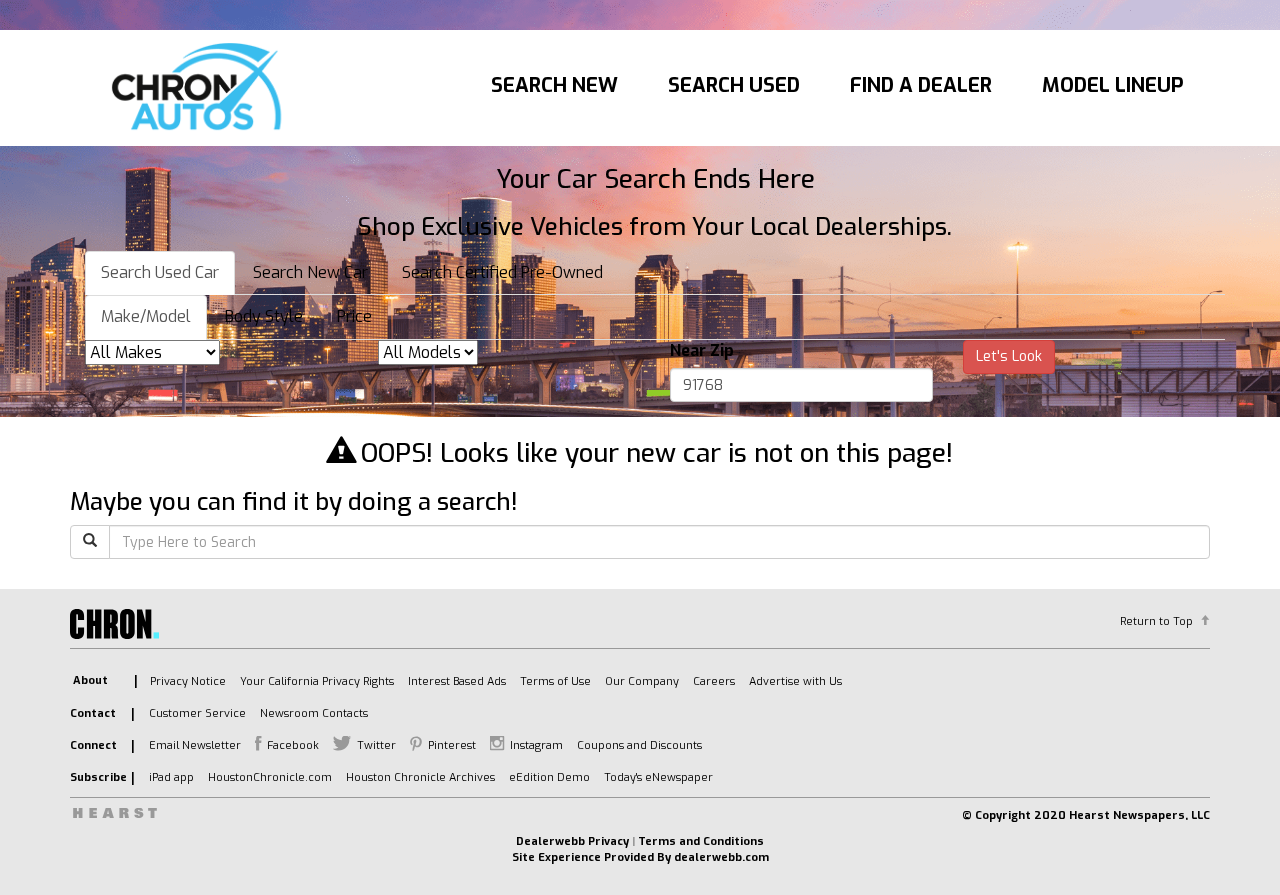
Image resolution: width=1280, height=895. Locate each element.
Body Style (264, 316)
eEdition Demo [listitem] (549, 777)
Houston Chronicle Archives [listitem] (420, 777)
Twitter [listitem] (376, 745)
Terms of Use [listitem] (555, 681)
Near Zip (702, 350)
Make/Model (146, 316)
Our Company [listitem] (642, 681)
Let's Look (1009, 356)
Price (354, 316)
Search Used (734, 85)
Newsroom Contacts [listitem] (314, 713)
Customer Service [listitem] (197, 713)
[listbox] (152, 352)
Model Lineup (1113, 85)
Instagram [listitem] (536, 745)
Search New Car (310, 272)
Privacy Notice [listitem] (188, 681)
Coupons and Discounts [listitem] (639, 745)
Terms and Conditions (701, 841)
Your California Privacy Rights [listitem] (317, 681)
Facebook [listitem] (293, 745)
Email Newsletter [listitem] (195, 745)
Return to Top (1156, 621)
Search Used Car (160, 272)
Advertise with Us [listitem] (795, 681)
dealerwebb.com (721, 857)
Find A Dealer (921, 85)
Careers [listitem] (714, 681)
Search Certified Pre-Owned (502, 272)
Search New (554, 85)
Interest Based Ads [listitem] (457, 681)
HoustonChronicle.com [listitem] (270, 777)
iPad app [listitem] (171, 777)
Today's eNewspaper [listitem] (658, 777)
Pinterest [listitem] (452, 745)
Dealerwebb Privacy (572, 841)
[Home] (201, 88)
